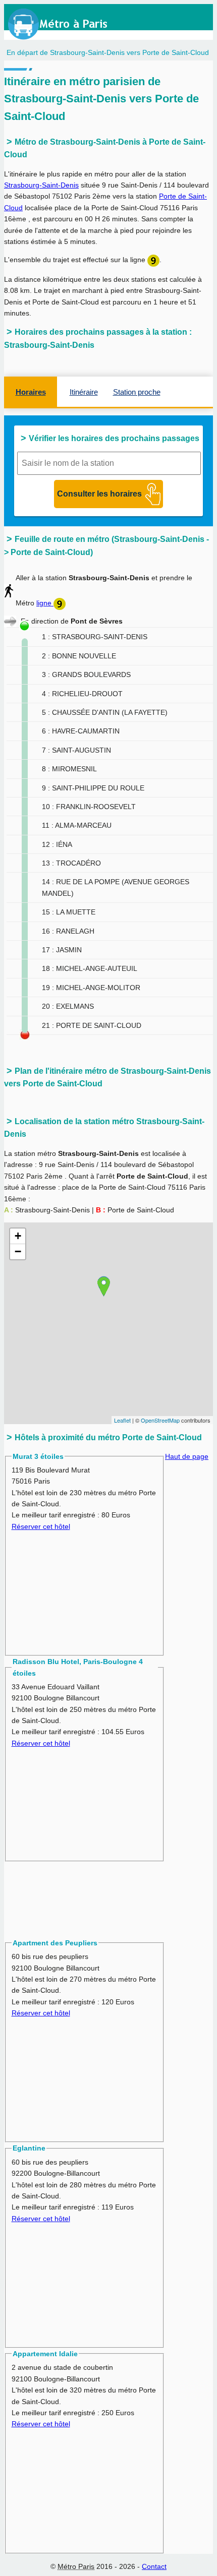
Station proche (137, 392)
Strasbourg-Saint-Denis (41, 185)
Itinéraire (84, 392)
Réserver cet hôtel (41, 1526)
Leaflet (122, 1420)
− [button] (18, 1251)
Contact (154, 2566)
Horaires (31, 392)
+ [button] (18, 1236)
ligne (45, 603)
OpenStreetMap (160, 1420)
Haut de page (187, 1456)
